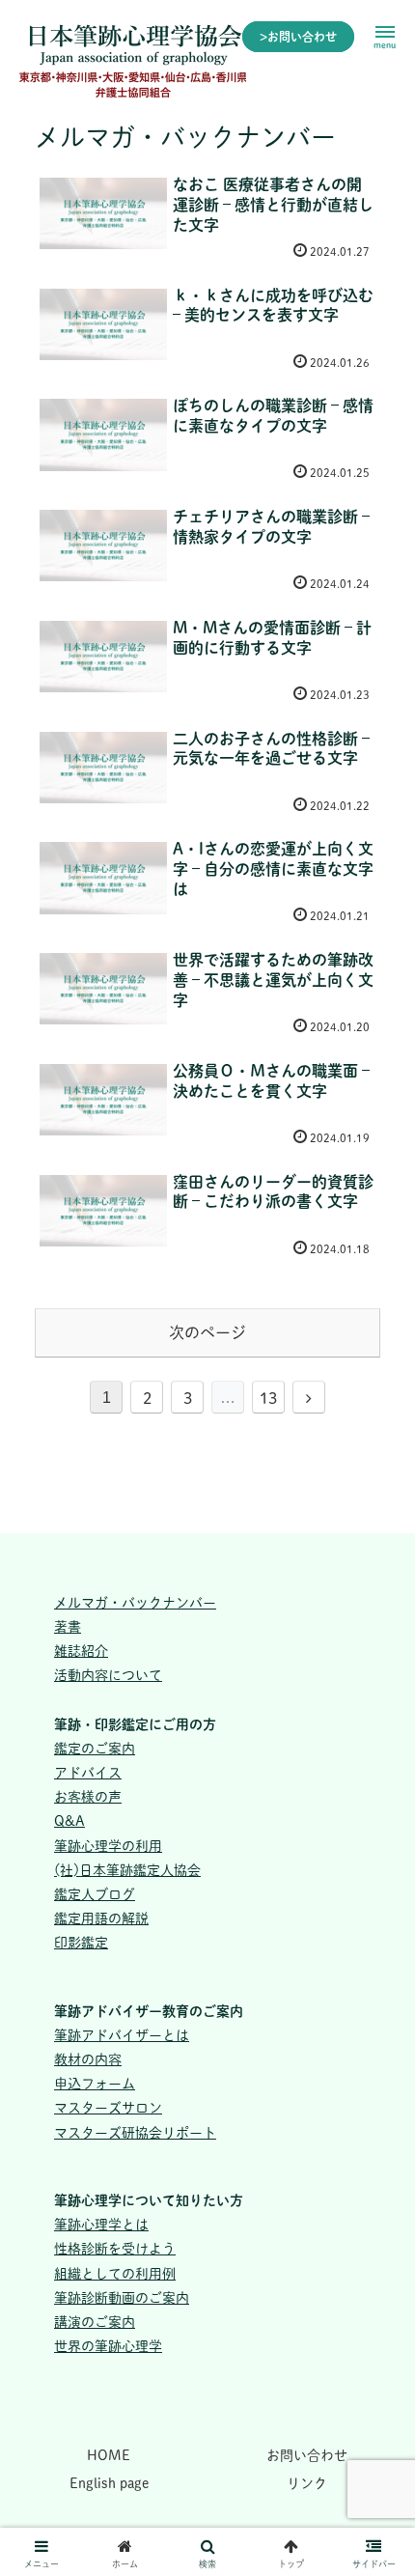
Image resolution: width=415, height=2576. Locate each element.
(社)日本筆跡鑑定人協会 (127, 1870)
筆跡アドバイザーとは (122, 2035)
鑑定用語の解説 (101, 1918)
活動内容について (108, 1675)
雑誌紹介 (81, 1651)
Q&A (69, 1821)
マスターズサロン (108, 2108)
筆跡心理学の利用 (108, 1846)
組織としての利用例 (115, 2274)
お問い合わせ (307, 2455)
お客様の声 (88, 1797)
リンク (307, 2483)
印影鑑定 (81, 1943)
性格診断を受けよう (115, 2249)
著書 (68, 1627)
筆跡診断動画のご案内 (122, 2298)
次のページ (207, 1332)
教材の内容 (88, 2059)
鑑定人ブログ (95, 1894)
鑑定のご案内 (95, 1749)
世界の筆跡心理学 (108, 2346)
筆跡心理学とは (101, 2225)
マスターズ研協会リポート (135, 2133)
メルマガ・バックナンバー (135, 1603)
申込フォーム (95, 2084)
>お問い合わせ (298, 37)
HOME (109, 2455)
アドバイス (88, 1773)
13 (268, 1398)
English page (109, 2483)
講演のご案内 (95, 2322)
